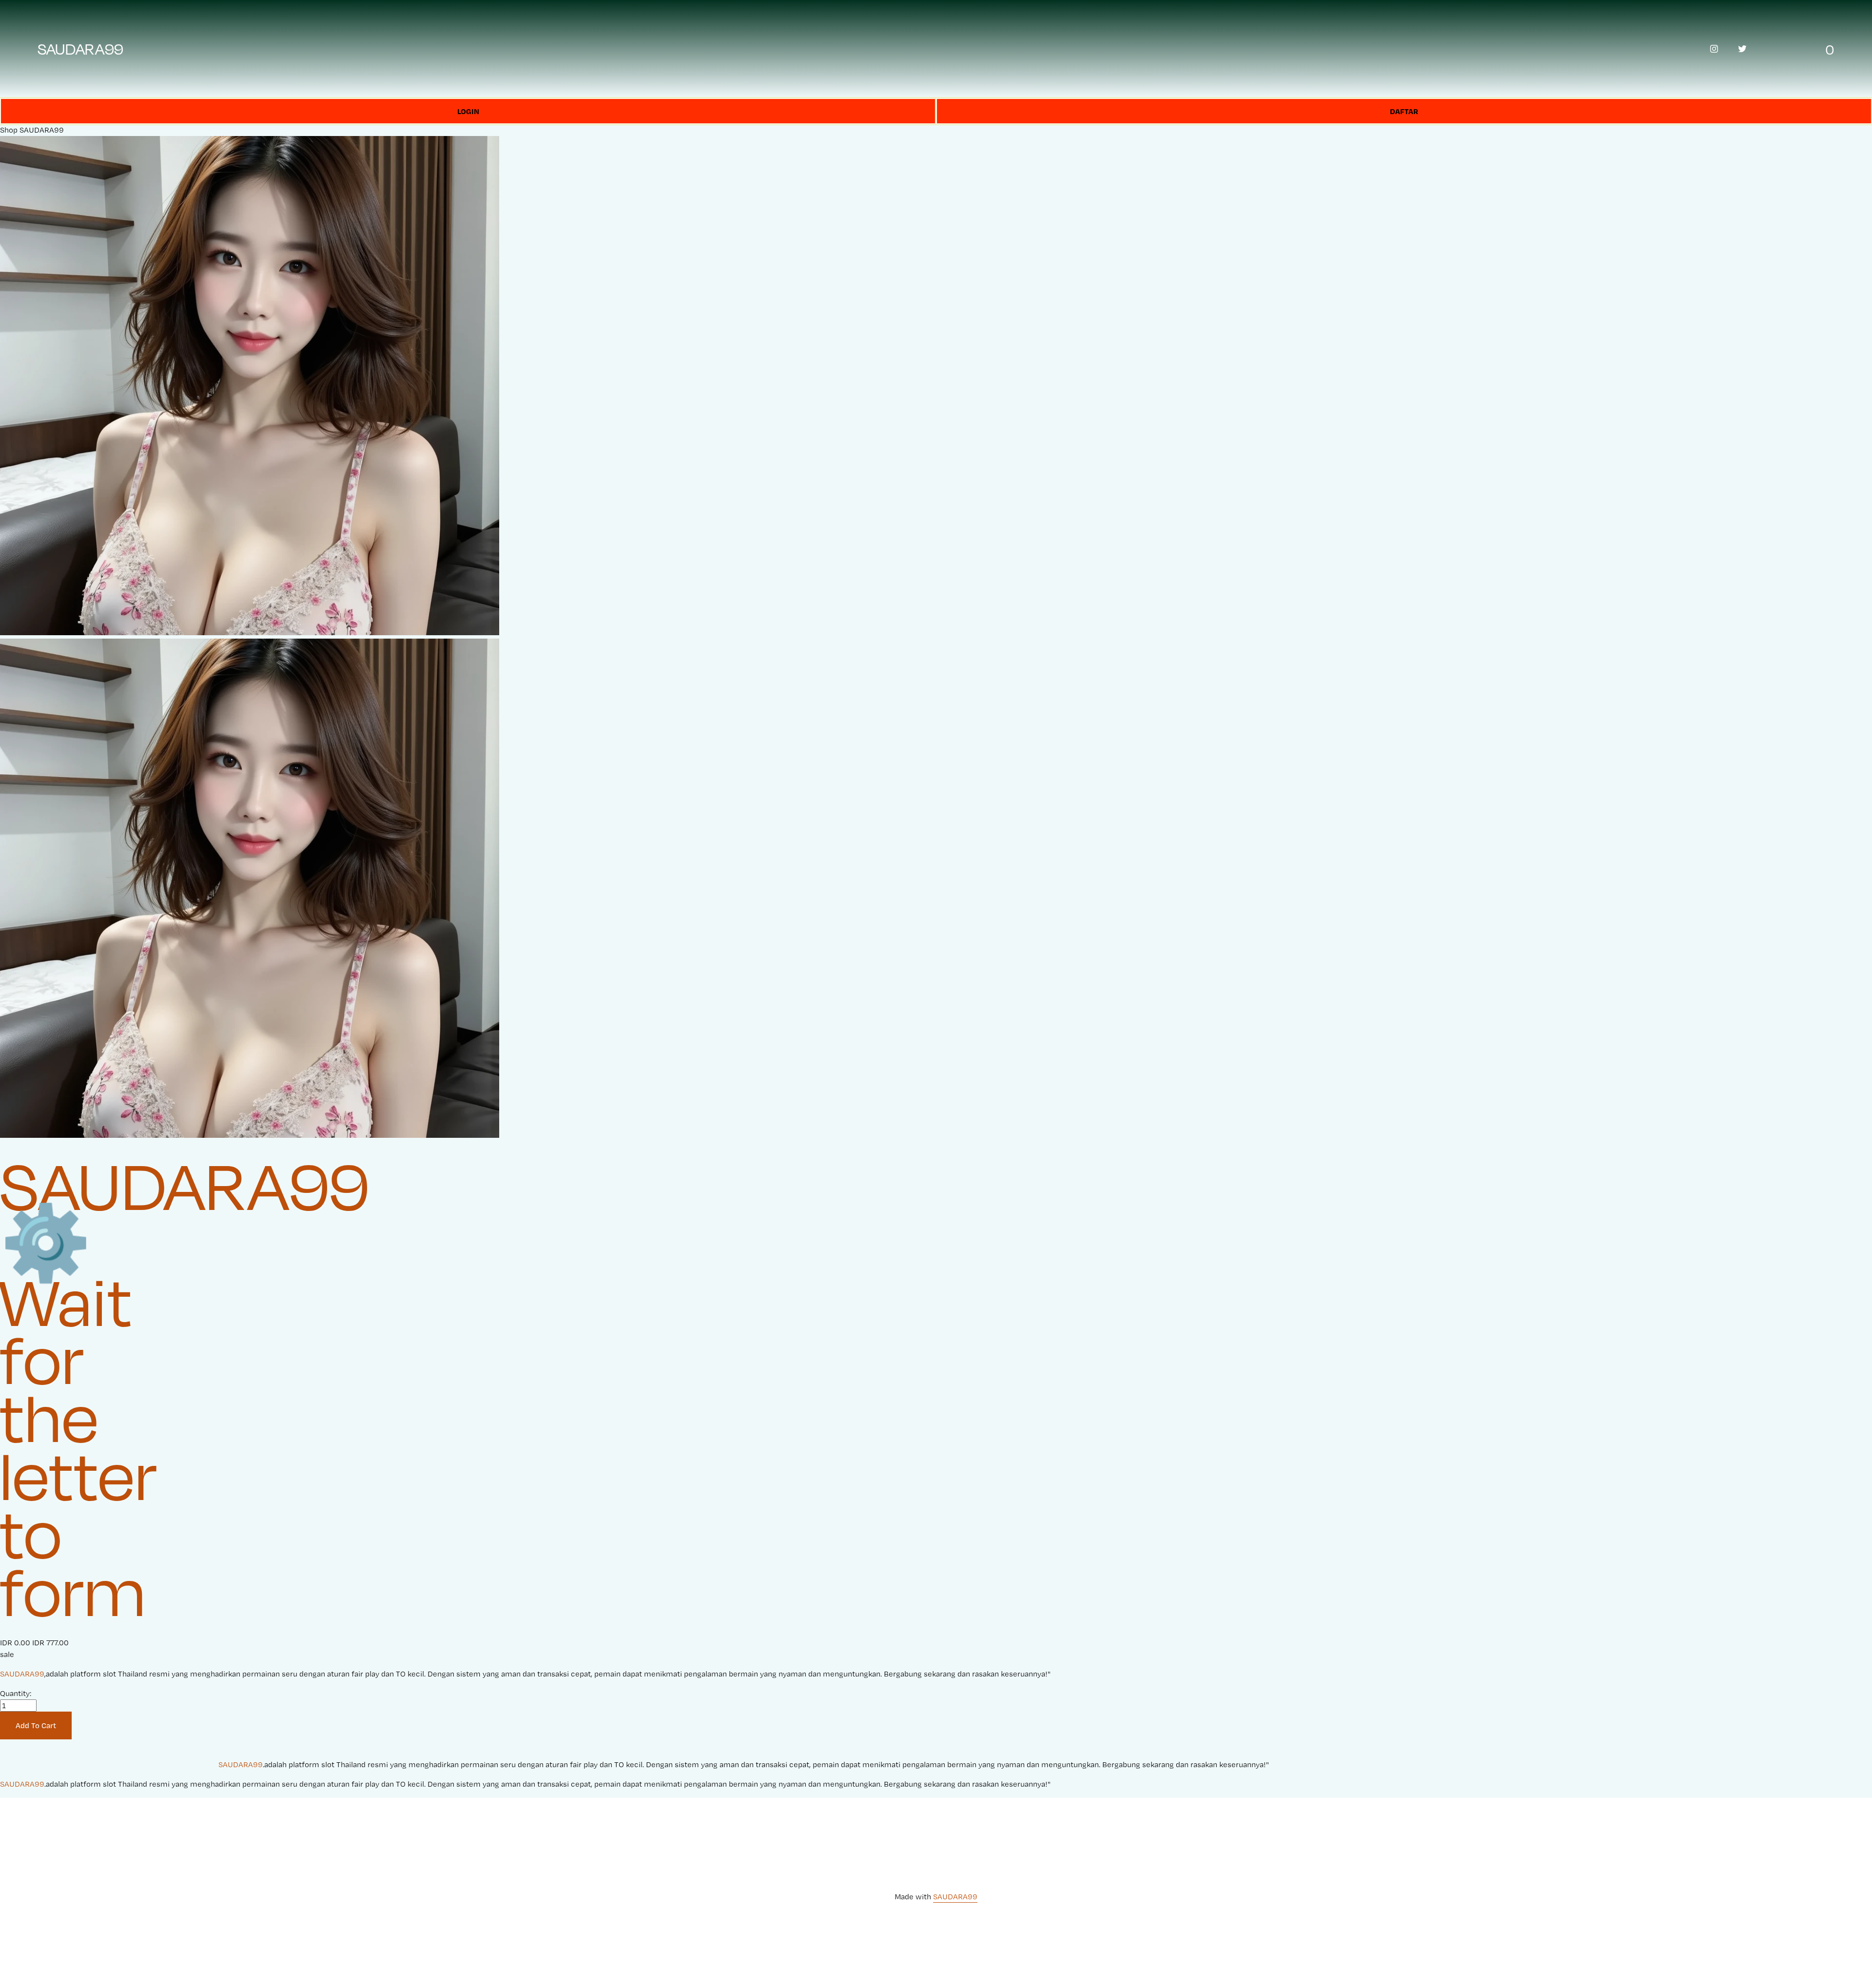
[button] (36, 1726)
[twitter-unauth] (1742, 49)
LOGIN (468, 111)
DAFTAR (1404, 111)
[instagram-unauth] (1714, 49)
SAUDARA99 (81, 49)
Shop (9, 130)
